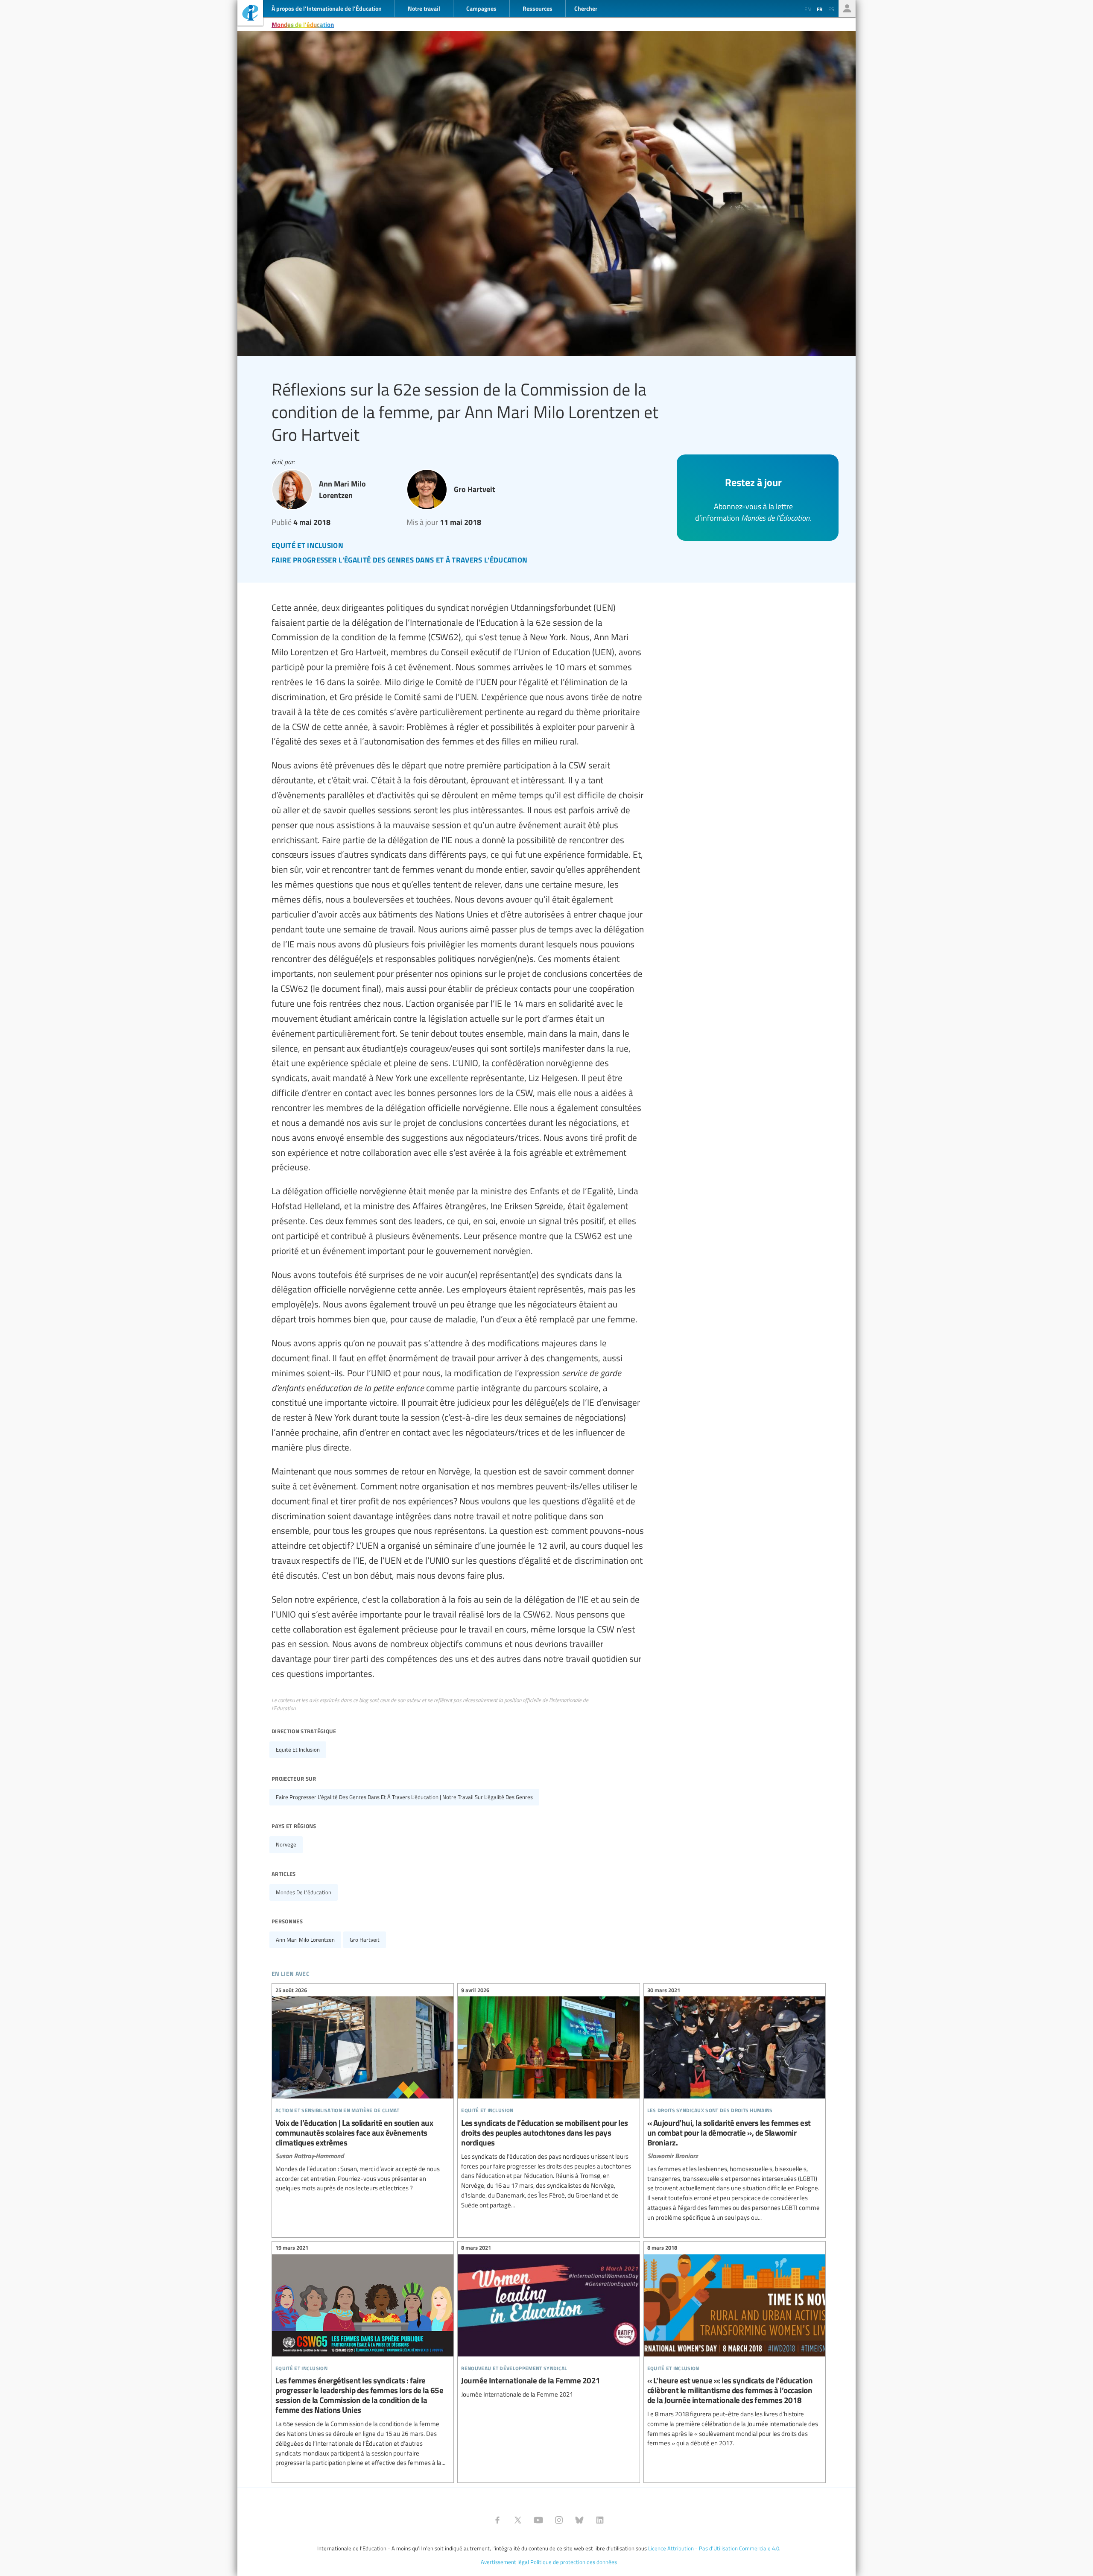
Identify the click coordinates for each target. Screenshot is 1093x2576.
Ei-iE (250, 14)
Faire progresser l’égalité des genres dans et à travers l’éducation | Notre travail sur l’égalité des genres (404, 1797)
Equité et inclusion (298, 1750)
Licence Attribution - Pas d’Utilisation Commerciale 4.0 (714, 2548)
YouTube (538, 2520)
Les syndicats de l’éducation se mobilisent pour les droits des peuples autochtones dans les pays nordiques (548, 2099)
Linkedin (600, 2520)
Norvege (286, 1844)
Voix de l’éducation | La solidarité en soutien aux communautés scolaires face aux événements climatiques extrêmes (363, 2090)
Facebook (497, 2520)
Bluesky (579, 2520)
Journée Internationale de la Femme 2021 (548, 2323)
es (831, 9)
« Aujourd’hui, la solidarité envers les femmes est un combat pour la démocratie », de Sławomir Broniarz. (735, 2105)
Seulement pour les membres (847, 9)
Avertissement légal (505, 2562)
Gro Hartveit (365, 1940)
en (808, 9)
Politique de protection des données (574, 2562)
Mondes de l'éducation (303, 24)
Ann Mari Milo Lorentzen (305, 1940)
